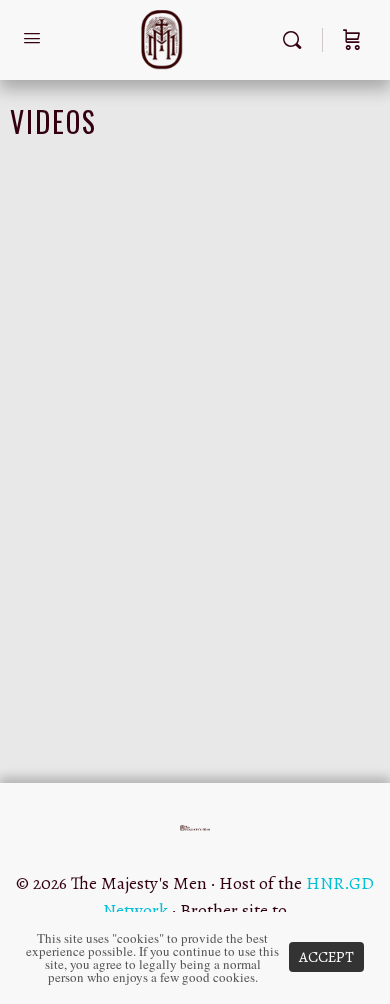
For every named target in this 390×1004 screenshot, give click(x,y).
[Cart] (352, 40)
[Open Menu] (32, 38)
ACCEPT (326, 957)
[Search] (297, 40)
